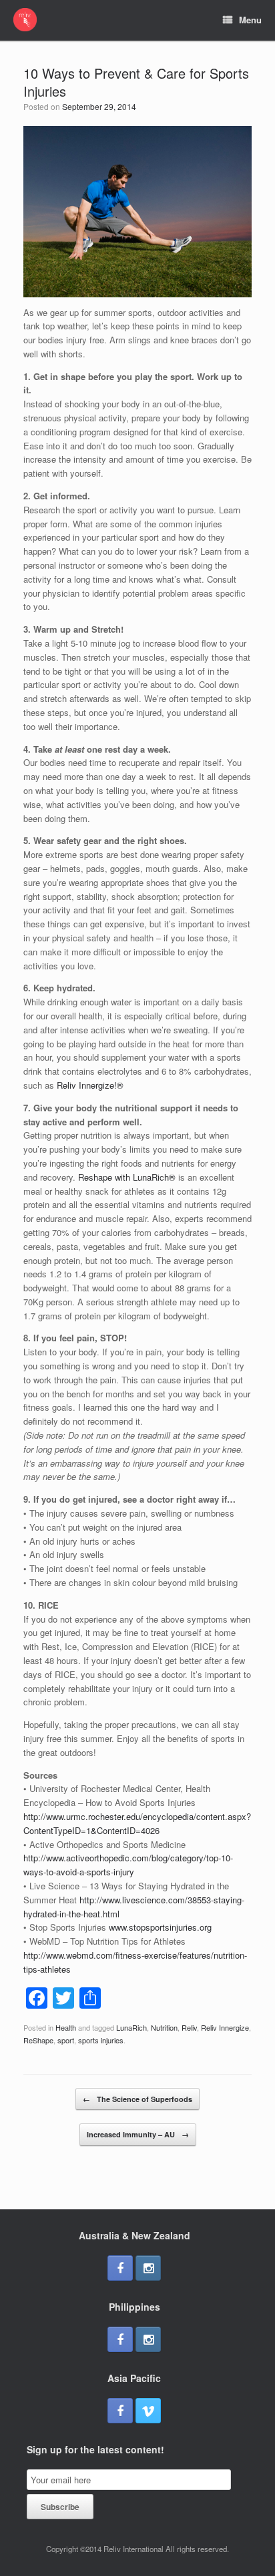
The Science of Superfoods (137, 2099)
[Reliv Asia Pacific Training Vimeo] (148, 2411)
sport (66, 2040)
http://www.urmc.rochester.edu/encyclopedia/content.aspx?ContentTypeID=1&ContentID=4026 (137, 1823)
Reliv (189, 2027)
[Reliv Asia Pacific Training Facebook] (120, 2268)
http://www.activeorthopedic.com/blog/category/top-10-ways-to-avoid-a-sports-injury (128, 1865)
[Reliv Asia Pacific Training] (25, 20)
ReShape (38, 2040)
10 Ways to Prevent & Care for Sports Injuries (136, 82)
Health (66, 2027)
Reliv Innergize (225, 2027)
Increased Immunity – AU (138, 2134)
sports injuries (101, 2040)
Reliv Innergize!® (90, 1085)
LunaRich (131, 2027)
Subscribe (60, 2507)
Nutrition (164, 2027)
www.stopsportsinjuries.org (160, 1927)
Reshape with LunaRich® (127, 1177)
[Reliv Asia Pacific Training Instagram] (148, 2268)
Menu (250, 20)
